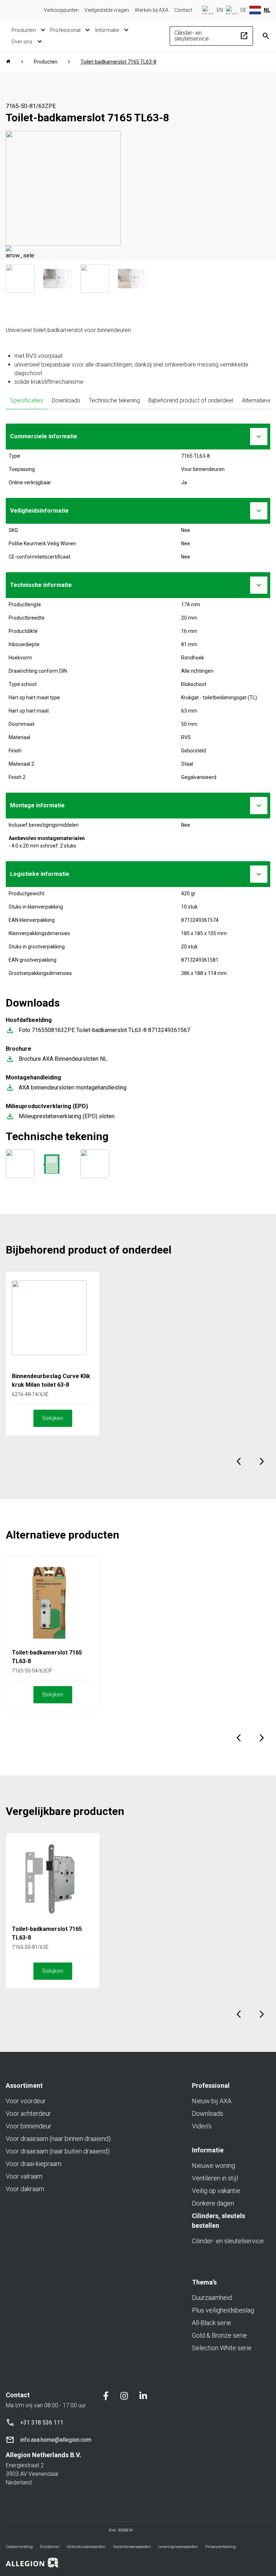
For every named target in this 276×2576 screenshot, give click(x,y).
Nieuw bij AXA (212, 2101)
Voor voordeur (26, 2101)
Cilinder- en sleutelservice (211, 36)
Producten (24, 30)
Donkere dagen (213, 2203)
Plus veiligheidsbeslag (223, 2310)
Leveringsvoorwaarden (178, 2547)
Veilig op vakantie (216, 2191)
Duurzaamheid (212, 2298)
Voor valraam (24, 2176)
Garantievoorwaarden (132, 2547)
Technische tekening (114, 400)
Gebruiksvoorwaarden (86, 2547)
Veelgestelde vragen (107, 10)
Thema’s (204, 2282)
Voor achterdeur (28, 2113)
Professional (65, 30)
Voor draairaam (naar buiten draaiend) (58, 2151)
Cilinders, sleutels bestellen (218, 2221)
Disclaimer (50, 2547)
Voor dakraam (25, 2189)
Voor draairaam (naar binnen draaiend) (58, 2139)
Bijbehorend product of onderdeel (191, 400)
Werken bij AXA (152, 10)
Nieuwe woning (213, 2166)
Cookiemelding (19, 2547)
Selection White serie (222, 2348)
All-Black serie (211, 2323)
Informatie (107, 30)
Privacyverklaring (220, 2547)
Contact (183, 10)
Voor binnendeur (29, 2126)
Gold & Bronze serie (219, 2335)
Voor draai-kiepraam (34, 2164)
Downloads (66, 400)
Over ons (22, 42)
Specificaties (27, 400)
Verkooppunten (61, 10)
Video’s (202, 2126)
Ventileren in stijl (215, 2178)
